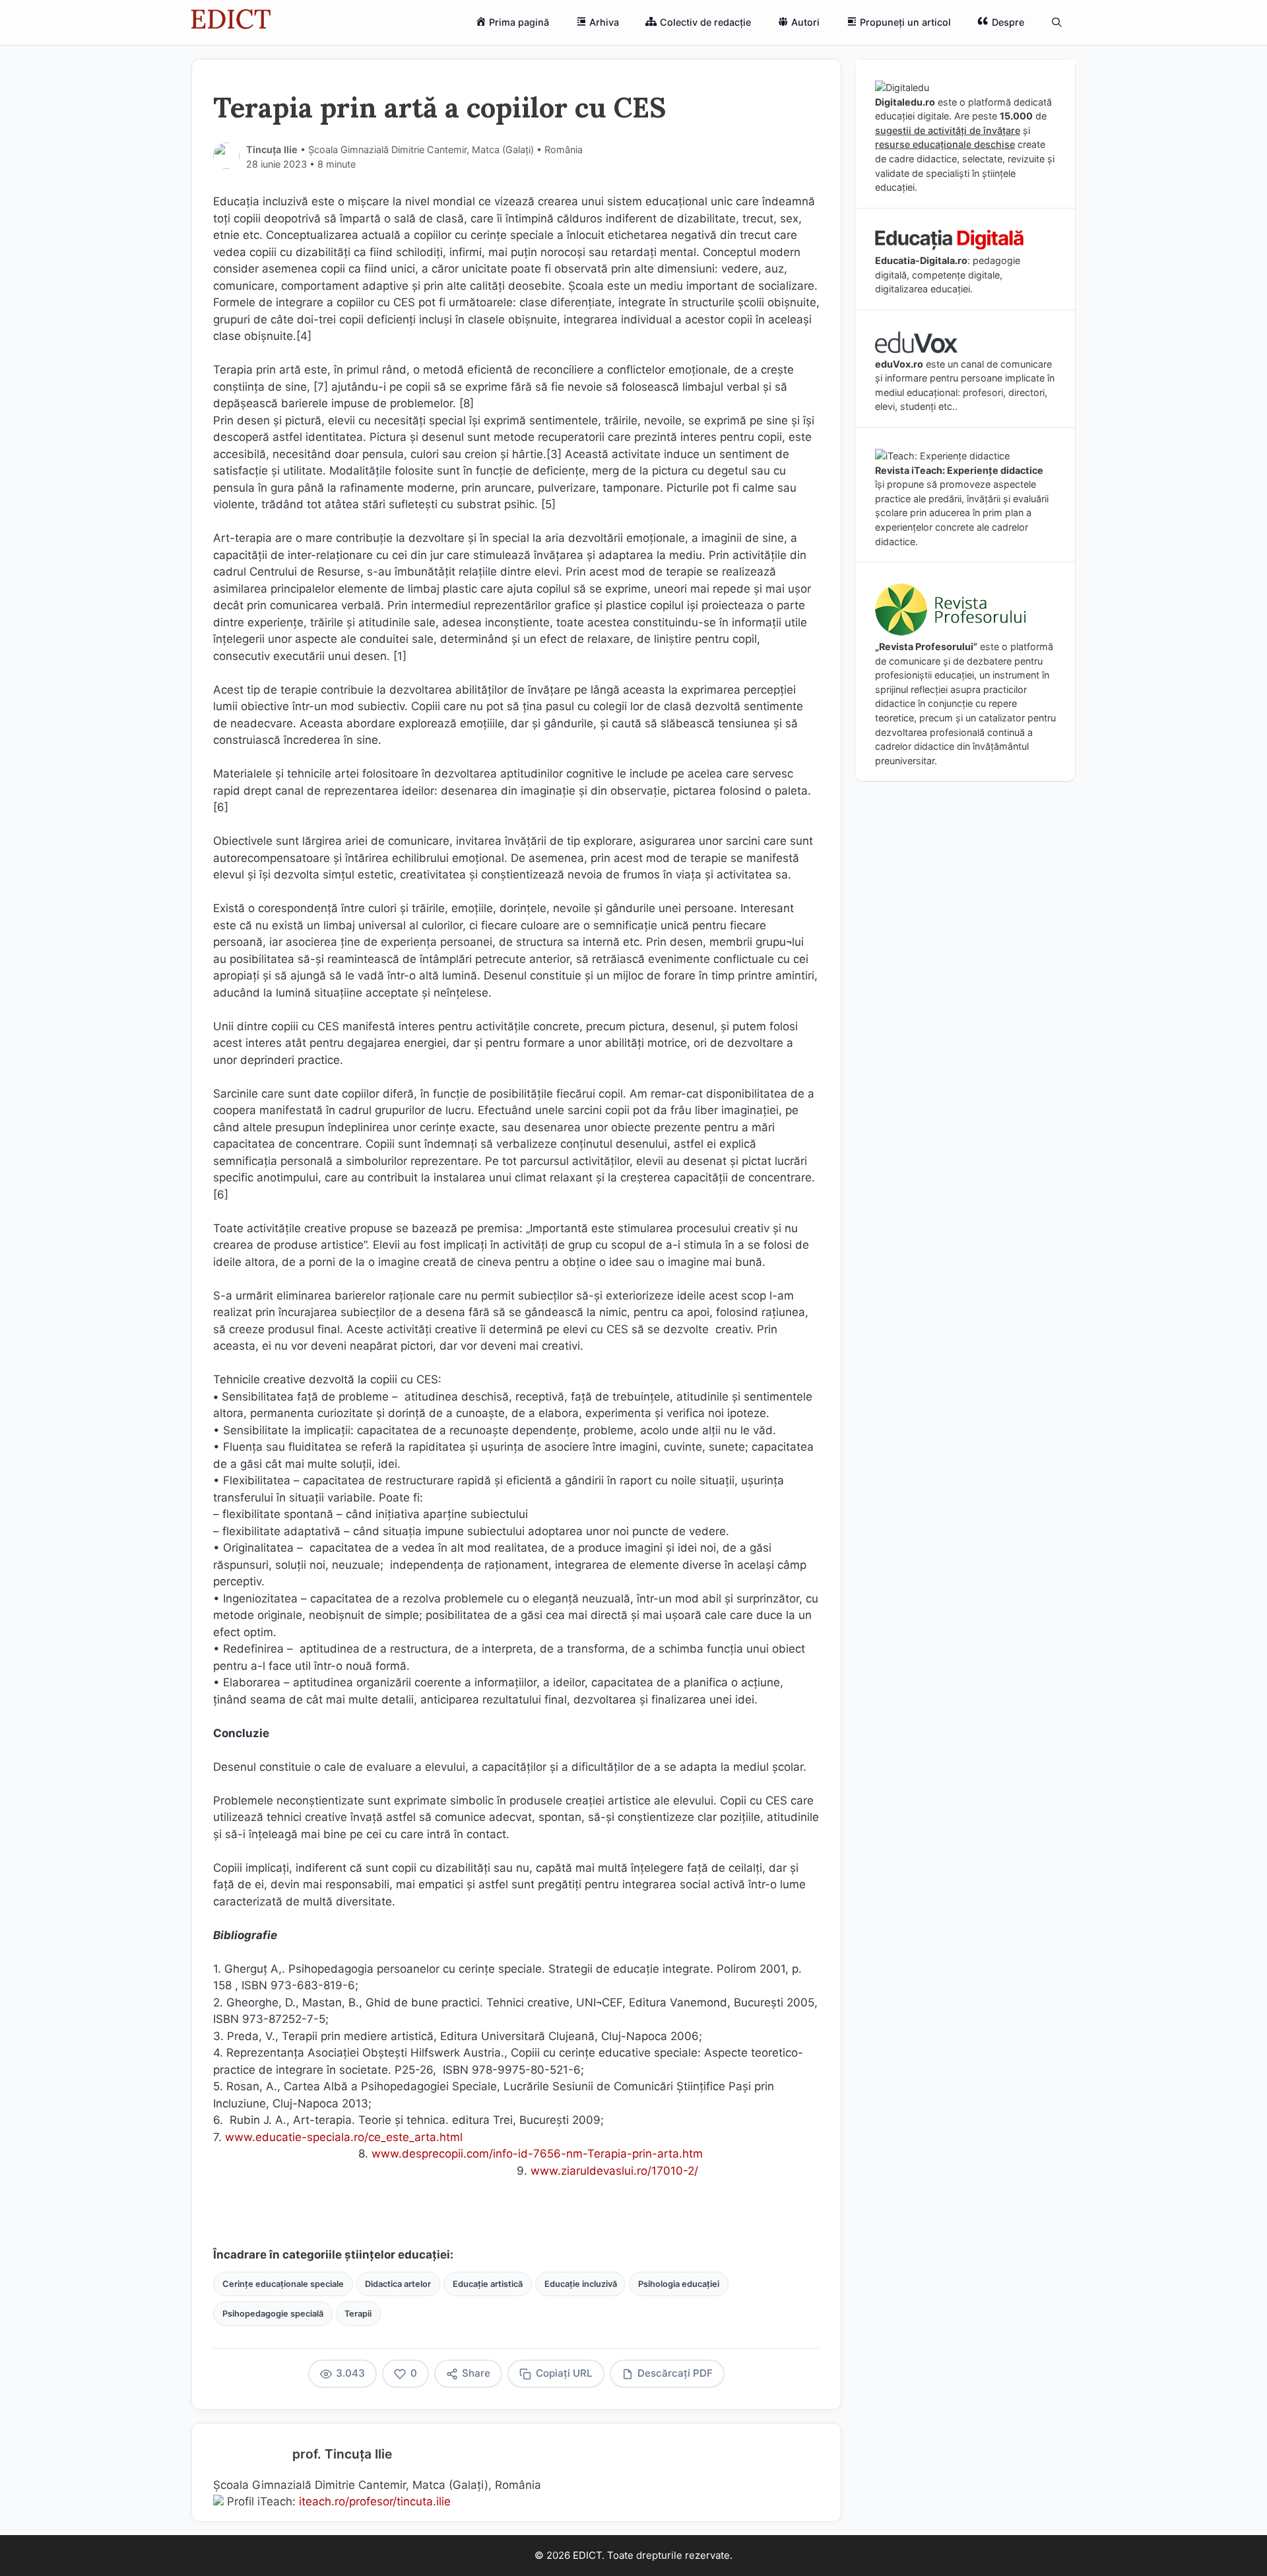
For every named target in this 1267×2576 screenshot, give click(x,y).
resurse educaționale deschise (945, 144)
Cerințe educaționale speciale (283, 2284)
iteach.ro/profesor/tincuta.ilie (375, 2501)
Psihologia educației (679, 2284)
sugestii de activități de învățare (948, 130)
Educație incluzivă (581, 2284)
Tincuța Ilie (272, 149)
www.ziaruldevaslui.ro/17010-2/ (614, 2171)
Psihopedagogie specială (273, 2314)
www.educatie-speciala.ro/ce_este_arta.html (345, 2137)
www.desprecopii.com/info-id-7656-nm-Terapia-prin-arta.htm (539, 2154)
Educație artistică (488, 2284)
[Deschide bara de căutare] (1057, 22)
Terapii (358, 2314)
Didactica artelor (398, 2284)
